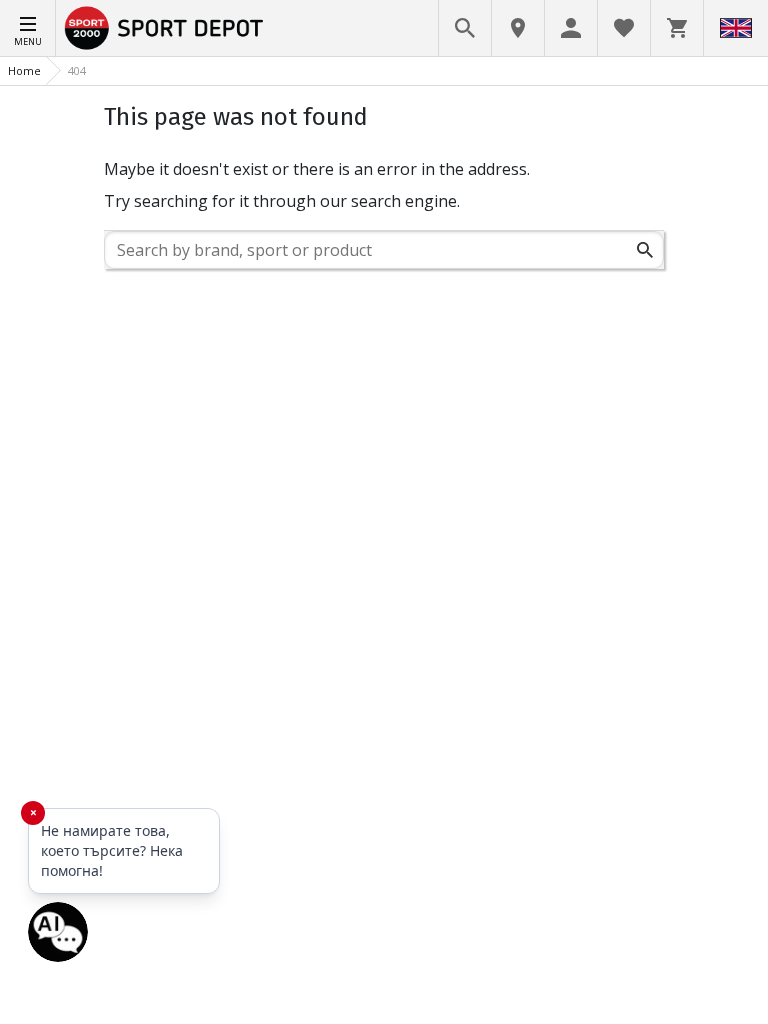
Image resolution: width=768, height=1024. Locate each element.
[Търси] (645, 250)
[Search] (465, 28)
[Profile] (571, 28)
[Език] (736, 28)
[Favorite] (624, 28)
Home (24, 70)
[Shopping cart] (677, 28)
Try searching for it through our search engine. (282, 201)
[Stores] (518, 28)
